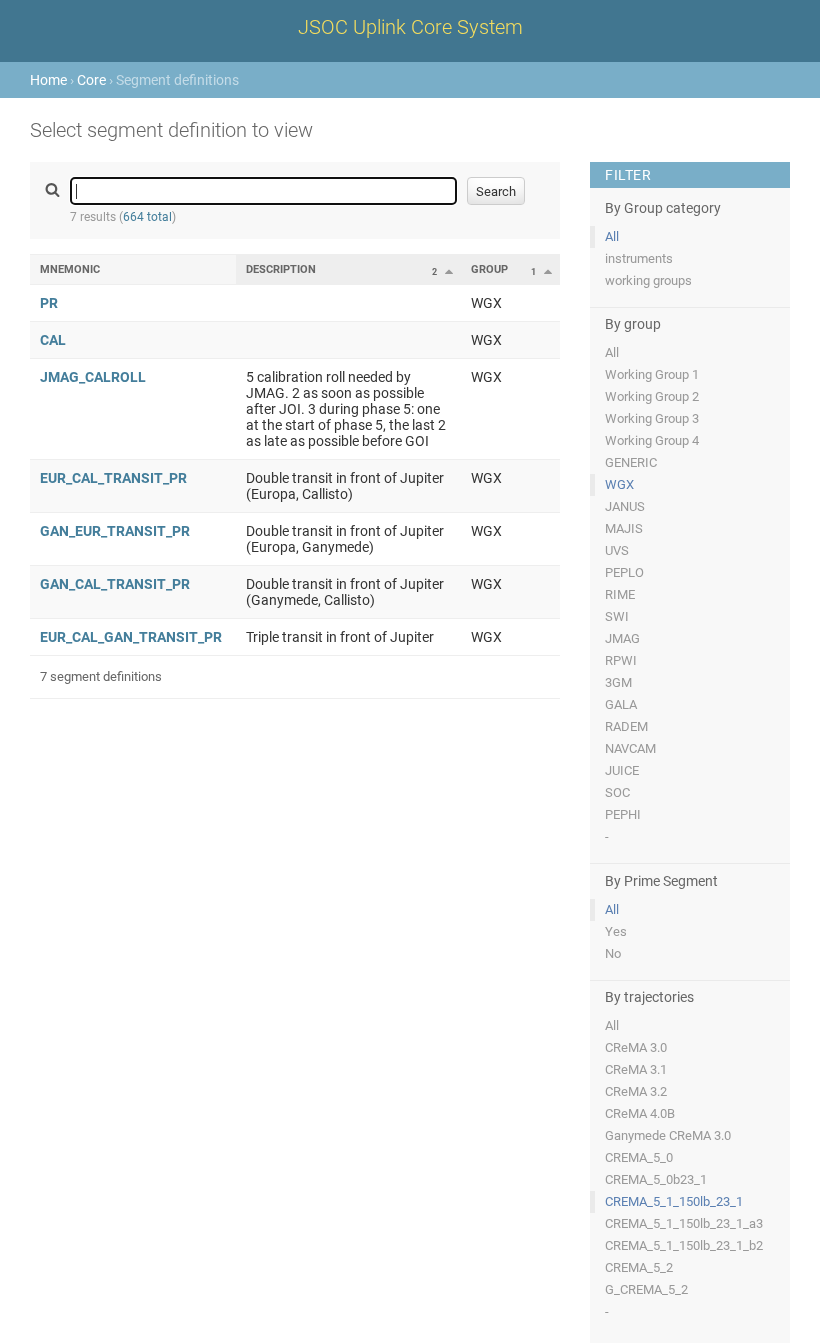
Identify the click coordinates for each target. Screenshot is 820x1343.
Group (489, 269)
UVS (617, 550)
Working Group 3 (652, 418)
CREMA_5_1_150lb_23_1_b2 (684, 1245)
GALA (621, 704)
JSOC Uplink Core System (410, 27)
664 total (147, 217)
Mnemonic (70, 269)
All (612, 236)
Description (281, 269)
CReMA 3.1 (636, 1069)
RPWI (621, 660)
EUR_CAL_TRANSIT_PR (113, 478)
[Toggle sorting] (449, 271)
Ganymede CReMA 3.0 (668, 1135)
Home (48, 80)
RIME (620, 594)
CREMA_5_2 (639, 1267)
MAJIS (624, 528)
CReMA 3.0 (636, 1047)
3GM (618, 682)
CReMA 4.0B (640, 1113)
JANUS (625, 506)
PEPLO (624, 572)
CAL (53, 340)
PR (49, 303)
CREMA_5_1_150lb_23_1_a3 (684, 1223)
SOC (617, 792)
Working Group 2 (652, 396)
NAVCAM (630, 748)
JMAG (622, 638)
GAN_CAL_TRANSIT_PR (115, 584)
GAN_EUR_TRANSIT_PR (115, 531)
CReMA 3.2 (636, 1091)
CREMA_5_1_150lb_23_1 (674, 1201)
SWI (617, 616)
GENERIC (631, 462)
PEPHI (623, 814)
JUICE (622, 770)
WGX (619, 484)
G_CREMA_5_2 (646, 1289)
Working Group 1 (652, 374)
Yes (616, 931)
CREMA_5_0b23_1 (656, 1179)
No (613, 953)
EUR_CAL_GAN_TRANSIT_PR (131, 637)
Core (91, 80)
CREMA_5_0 (639, 1157)
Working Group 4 (652, 440)
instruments (639, 258)
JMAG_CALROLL (93, 377)
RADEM (626, 726)
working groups (648, 280)
